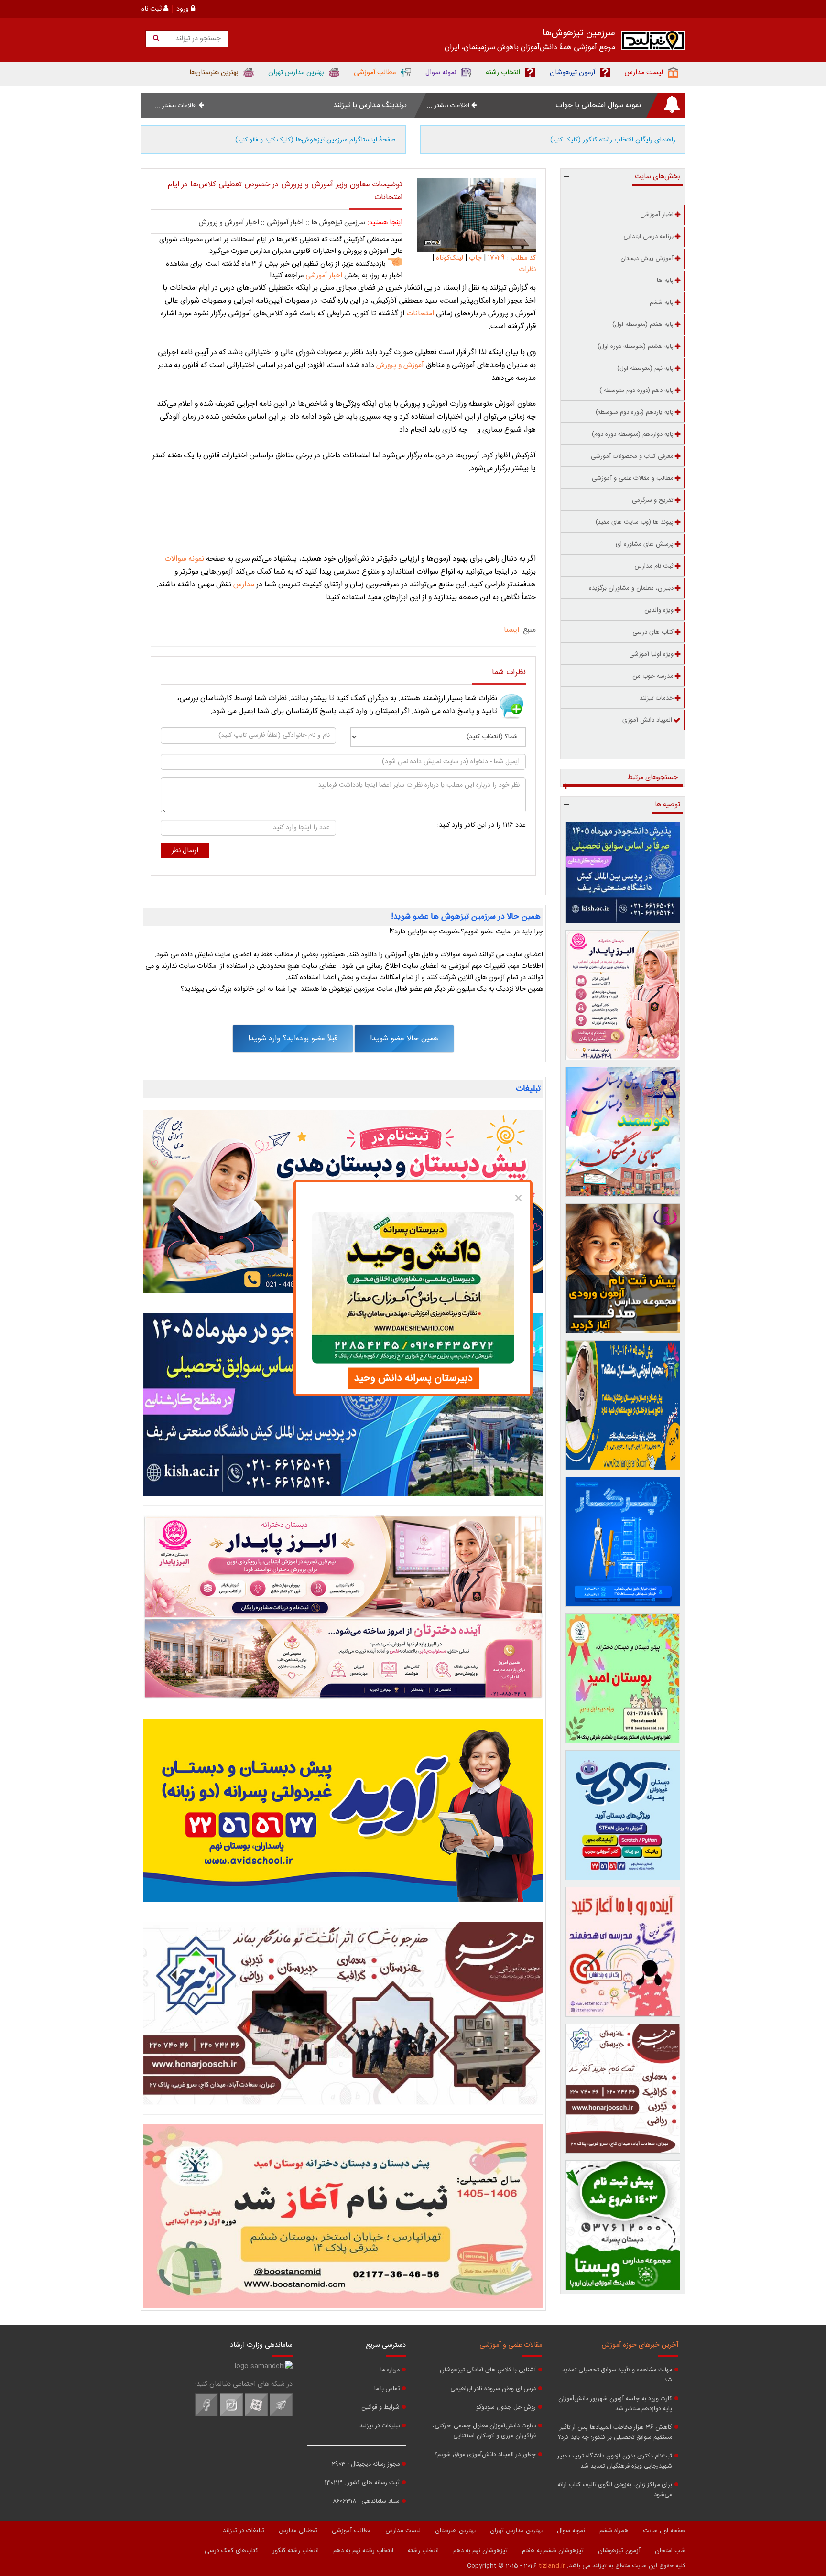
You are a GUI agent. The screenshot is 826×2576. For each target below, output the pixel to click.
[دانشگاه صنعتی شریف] (623, 872)
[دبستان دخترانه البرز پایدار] (623, 995)
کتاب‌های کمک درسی (231, 2551)
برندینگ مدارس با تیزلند (370, 105)
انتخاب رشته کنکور (296, 2551)
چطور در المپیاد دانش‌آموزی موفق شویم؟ (485, 2455)
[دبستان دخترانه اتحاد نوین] (623, 1952)
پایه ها (665, 281)
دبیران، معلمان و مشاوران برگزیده (631, 588)
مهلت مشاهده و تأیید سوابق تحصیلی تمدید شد (617, 2375)
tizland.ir (552, 2566)
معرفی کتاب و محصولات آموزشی (632, 456)
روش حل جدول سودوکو (506, 2408)
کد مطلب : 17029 (511, 258)
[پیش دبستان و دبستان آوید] (343, 1810)
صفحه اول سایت (664, 2531)
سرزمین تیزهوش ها (338, 223)
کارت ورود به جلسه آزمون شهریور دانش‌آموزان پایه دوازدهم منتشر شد (615, 2404)
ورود (184, 9)
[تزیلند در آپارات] (256, 2415)
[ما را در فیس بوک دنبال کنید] (206, 2415)
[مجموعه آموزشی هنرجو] (623, 2089)
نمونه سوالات (184, 559)
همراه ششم (614, 2531)
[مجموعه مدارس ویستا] (623, 2225)
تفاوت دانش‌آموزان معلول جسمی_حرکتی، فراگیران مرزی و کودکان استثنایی (484, 2431)
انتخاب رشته (423, 2551)
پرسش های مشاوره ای (645, 544)
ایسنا (511, 630)
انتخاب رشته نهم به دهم (363, 2551)
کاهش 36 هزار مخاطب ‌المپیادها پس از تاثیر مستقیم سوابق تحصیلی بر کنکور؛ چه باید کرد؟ (615, 2433)
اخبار (323, 276)
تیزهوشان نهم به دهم (480, 2551)
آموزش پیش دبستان (647, 259)
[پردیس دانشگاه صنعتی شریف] (343, 1405)
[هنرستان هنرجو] (343, 2013)
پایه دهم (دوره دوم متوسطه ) (636, 390)
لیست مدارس (403, 2531)
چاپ (475, 258)
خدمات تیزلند (657, 698)
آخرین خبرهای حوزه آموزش (640, 2345)
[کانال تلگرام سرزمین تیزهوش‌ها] (281, 2415)
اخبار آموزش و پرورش (229, 223)
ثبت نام (152, 9)
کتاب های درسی (653, 632)
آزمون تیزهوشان (619, 2551)
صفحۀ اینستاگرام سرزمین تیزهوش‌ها (315, 140)
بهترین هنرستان (455, 2531)
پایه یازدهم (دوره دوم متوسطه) (635, 412)
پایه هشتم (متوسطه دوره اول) (636, 346)
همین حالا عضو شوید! (404, 1039)
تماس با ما (387, 2389)
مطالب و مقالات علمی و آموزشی (633, 478)
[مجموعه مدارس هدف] (623, 1268)
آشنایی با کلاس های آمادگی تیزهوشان (488, 2370)
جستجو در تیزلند (197, 39)
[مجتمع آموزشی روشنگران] (623, 1405)
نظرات (527, 270)
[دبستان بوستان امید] (343, 2216)
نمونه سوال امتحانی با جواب (598, 105)
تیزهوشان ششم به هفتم (553, 2551)
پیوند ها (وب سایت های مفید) (635, 522)
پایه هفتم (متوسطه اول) (643, 325)
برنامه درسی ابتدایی (648, 237)
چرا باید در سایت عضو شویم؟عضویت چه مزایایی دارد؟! (466, 932)
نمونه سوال (571, 2531)
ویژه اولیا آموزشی (651, 654)
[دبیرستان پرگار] (623, 1542)
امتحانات (419, 314)
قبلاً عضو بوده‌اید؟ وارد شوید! (293, 1039)
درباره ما (390, 2370)
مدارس (243, 585)
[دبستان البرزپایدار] (343, 1607)
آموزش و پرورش (401, 365)
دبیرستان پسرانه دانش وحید (413, 1378)
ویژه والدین (659, 610)
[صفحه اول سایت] (653, 43)
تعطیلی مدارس (298, 2531)
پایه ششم (662, 303)
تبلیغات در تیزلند (380, 2426)
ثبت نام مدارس (654, 566)
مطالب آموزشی (351, 2531)
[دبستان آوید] (623, 1815)
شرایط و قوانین (380, 2408)
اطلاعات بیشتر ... (449, 106)
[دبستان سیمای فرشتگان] (623, 1132)
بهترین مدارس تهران (516, 2531)
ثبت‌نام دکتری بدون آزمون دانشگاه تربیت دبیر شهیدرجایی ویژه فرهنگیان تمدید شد (615, 2461)
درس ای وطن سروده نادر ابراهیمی (493, 2389)
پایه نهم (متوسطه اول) (645, 368)
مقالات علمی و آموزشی (511, 2345)
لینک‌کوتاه (450, 258)
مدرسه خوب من (653, 676)
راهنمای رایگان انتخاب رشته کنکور (613, 140)
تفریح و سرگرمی (653, 500)
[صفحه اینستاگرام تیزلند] (231, 2415)
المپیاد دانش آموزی (647, 720)
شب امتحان (670, 2551)
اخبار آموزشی (285, 223)
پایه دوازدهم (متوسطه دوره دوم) (633, 434)
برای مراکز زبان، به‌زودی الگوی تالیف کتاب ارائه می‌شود (615, 2490)
